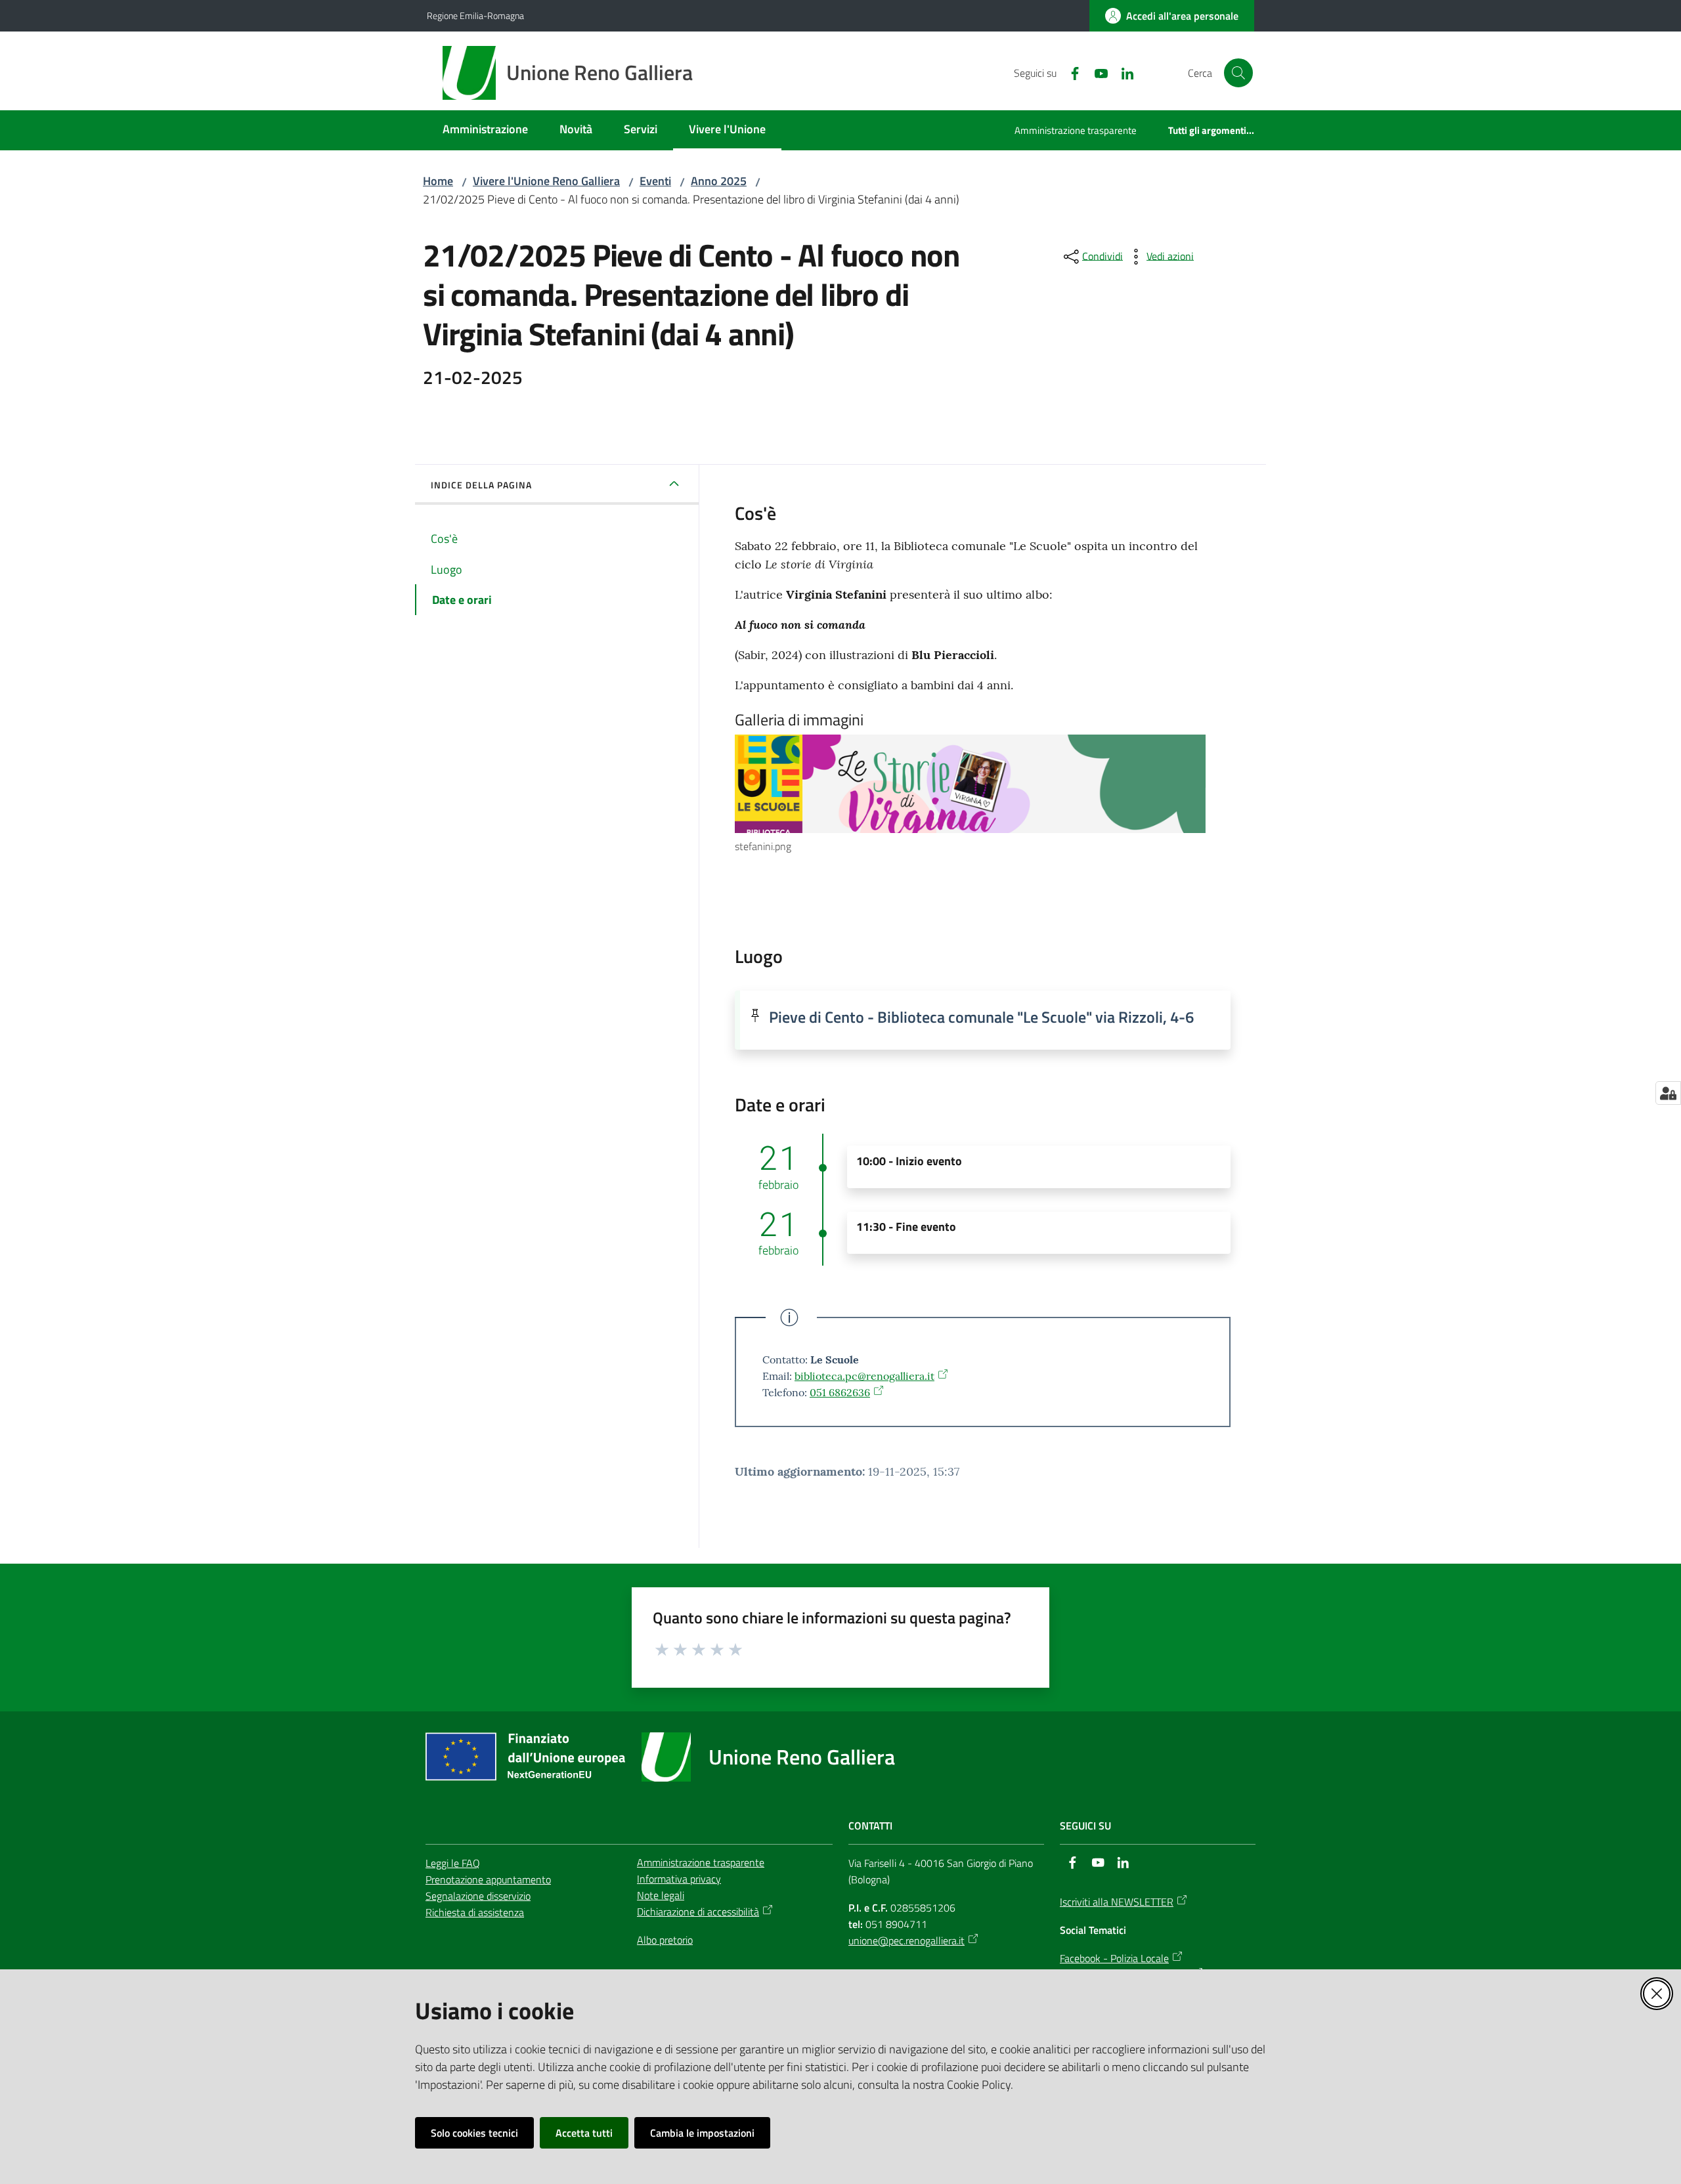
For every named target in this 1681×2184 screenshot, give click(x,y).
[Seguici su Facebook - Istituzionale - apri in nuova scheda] (1070, 72)
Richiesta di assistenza (475, 1912)
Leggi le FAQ (453, 1863)
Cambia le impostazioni (702, 2133)
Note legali (661, 1895)
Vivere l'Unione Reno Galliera (546, 181)
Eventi (655, 181)
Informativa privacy (679, 1879)
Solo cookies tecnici (474, 2133)
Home (438, 181)
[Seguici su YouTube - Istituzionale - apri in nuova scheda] (1096, 72)
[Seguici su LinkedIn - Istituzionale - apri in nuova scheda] (1122, 72)
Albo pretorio (665, 1940)
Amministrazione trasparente (701, 1862)
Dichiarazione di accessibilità (698, 1912)
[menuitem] (485, 130)
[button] (1238, 73)
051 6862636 (840, 1392)
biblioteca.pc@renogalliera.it (864, 1376)
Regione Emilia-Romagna (475, 15)
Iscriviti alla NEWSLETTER (1117, 1902)
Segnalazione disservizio (478, 1896)
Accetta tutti (584, 2133)
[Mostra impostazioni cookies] (1668, 1093)
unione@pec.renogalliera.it (906, 1940)
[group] (983, 795)
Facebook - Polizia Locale (1114, 1958)
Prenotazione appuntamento (488, 1879)
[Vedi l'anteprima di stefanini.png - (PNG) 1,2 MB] (970, 784)
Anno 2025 (719, 181)
